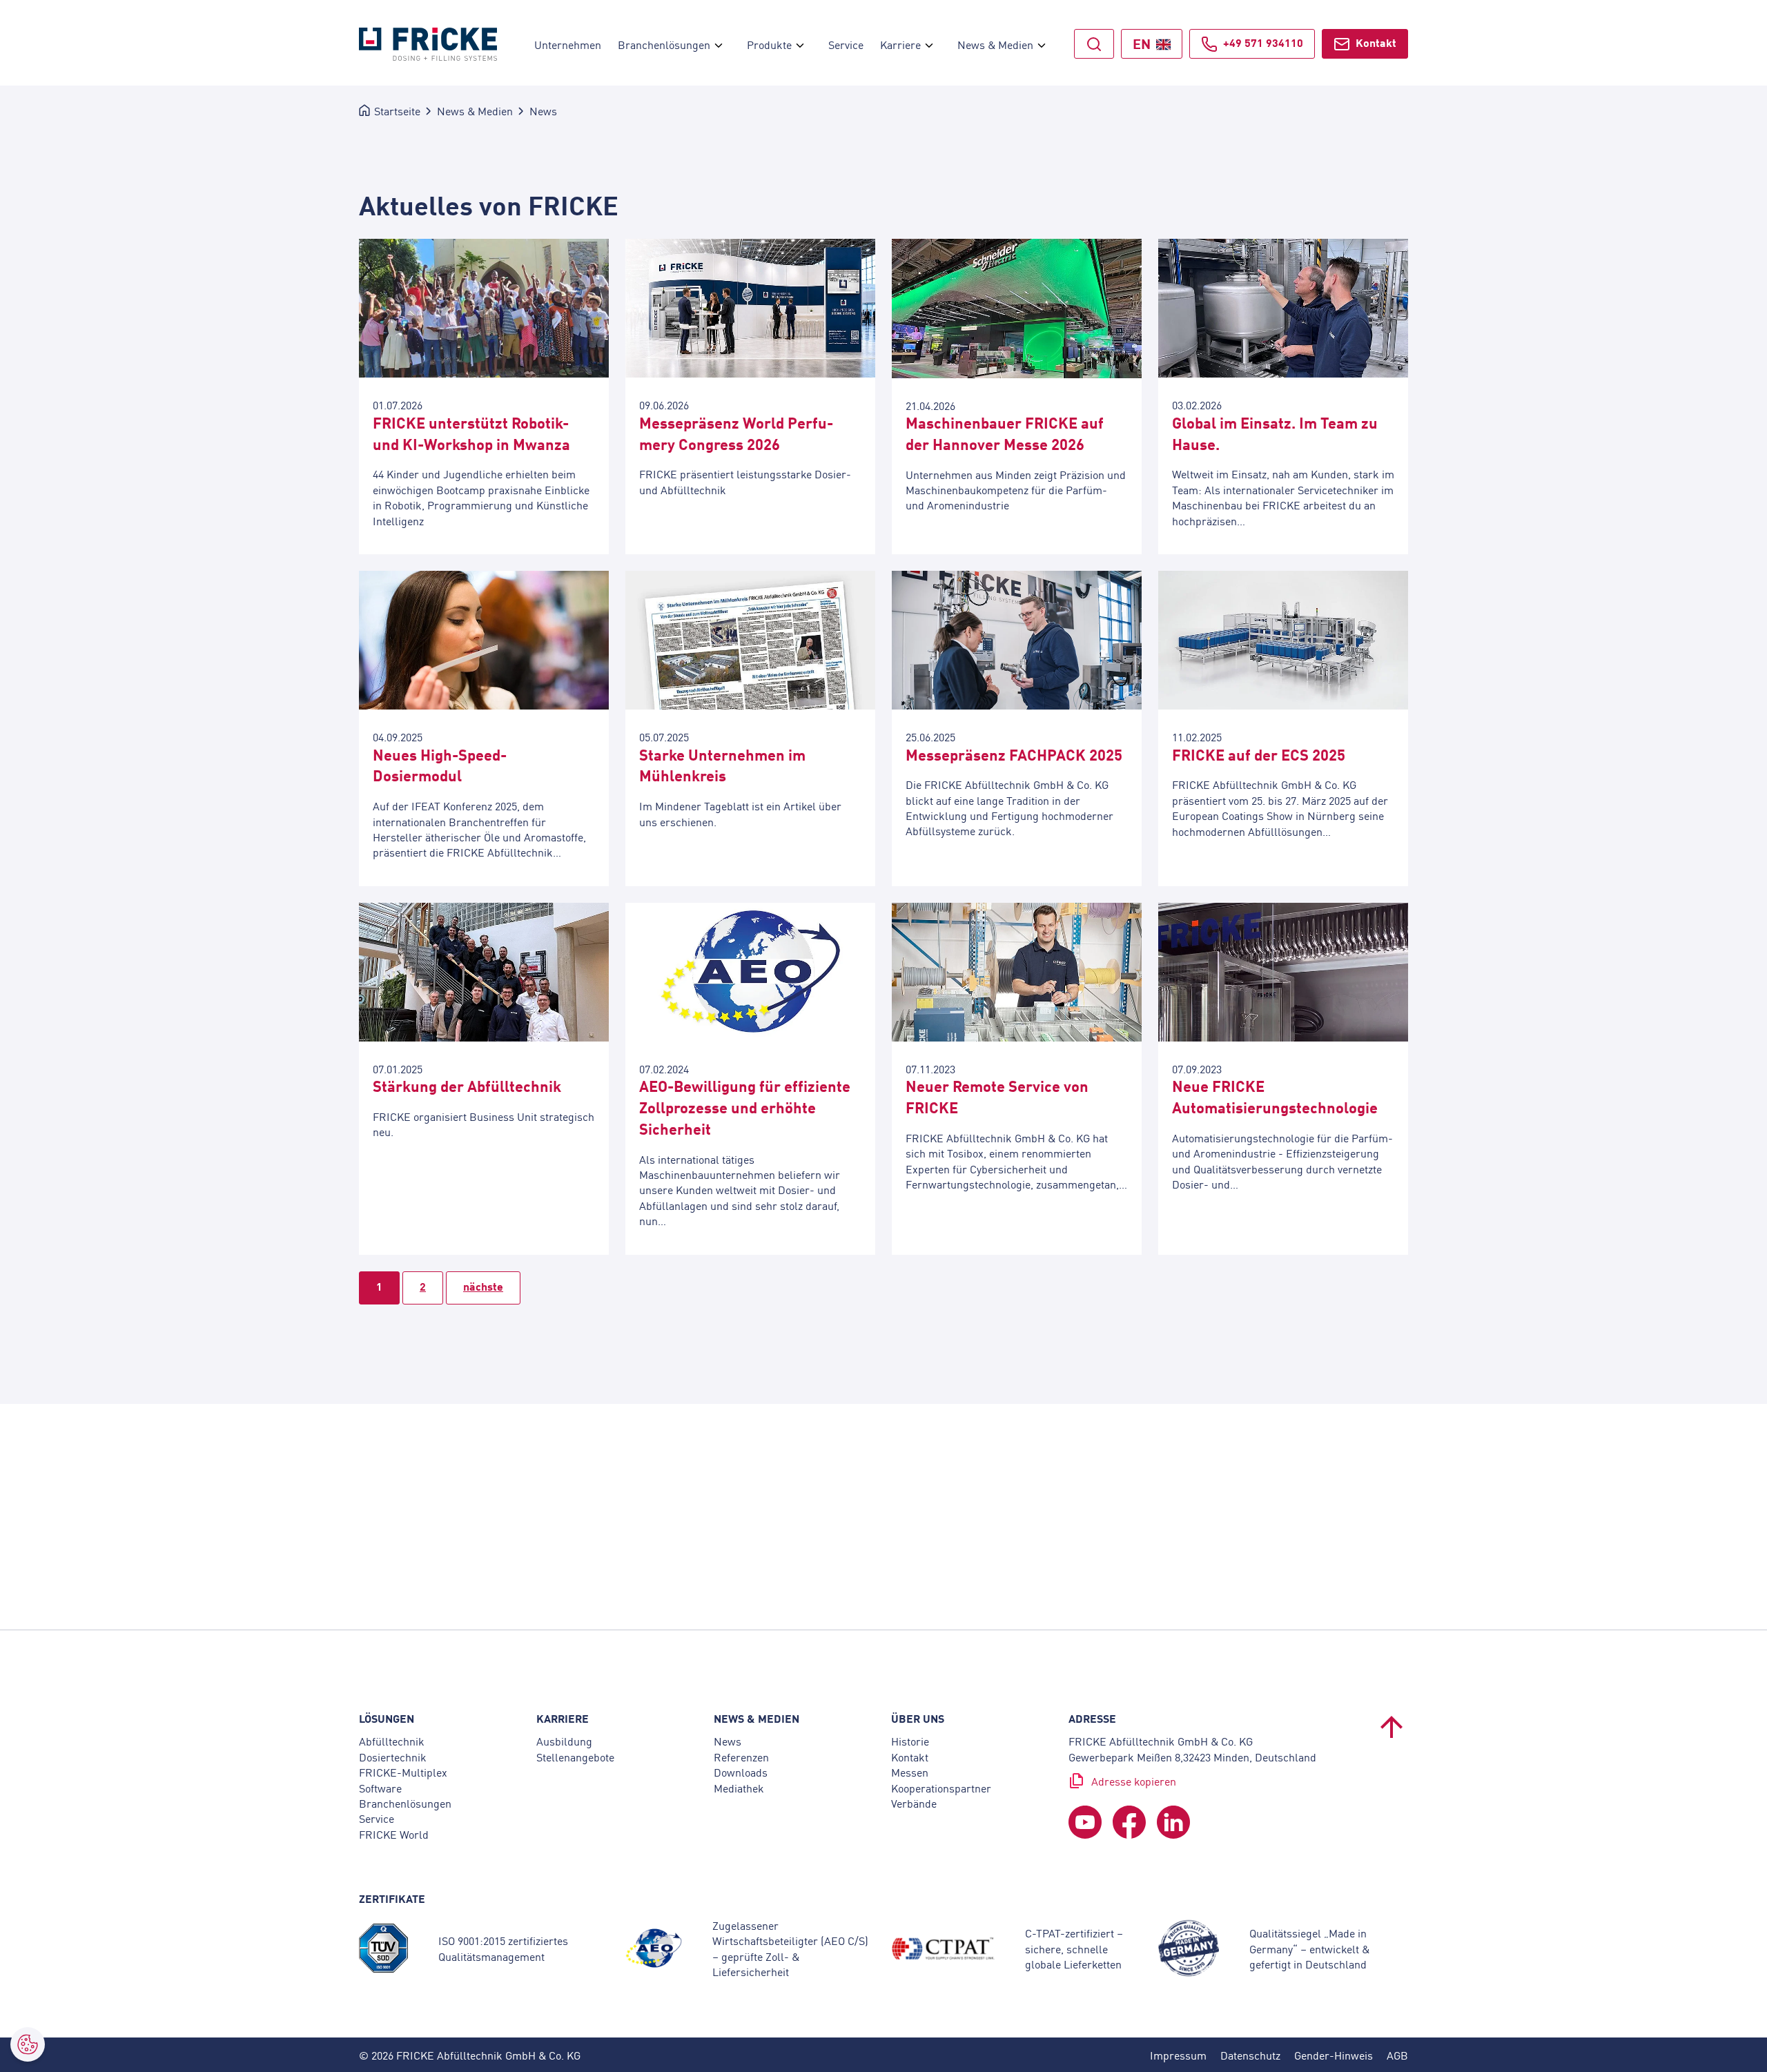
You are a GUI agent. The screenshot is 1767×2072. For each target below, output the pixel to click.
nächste (483, 1286)
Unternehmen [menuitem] (568, 44)
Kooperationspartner (941, 1788)
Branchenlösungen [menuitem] (664, 44)
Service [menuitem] (846, 44)
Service (377, 1819)
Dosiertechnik (393, 1757)
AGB (1397, 2055)
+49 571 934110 (1263, 42)
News (728, 1741)
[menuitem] (719, 44)
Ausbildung (564, 1741)
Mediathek (739, 1788)
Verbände (914, 1803)
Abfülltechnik (392, 1741)
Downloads (741, 1772)
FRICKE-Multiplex (403, 1772)
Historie (910, 1741)
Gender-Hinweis (1334, 2055)
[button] (28, 2044)
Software (380, 1788)
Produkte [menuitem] (769, 44)
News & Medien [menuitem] (995, 44)
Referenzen (741, 1757)
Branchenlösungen (405, 1803)
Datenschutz (1250, 2055)
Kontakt (1376, 42)
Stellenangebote (575, 1757)
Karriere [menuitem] (900, 44)
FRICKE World (394, 1834)
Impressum (1178, 2055)
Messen (910, 1772)
